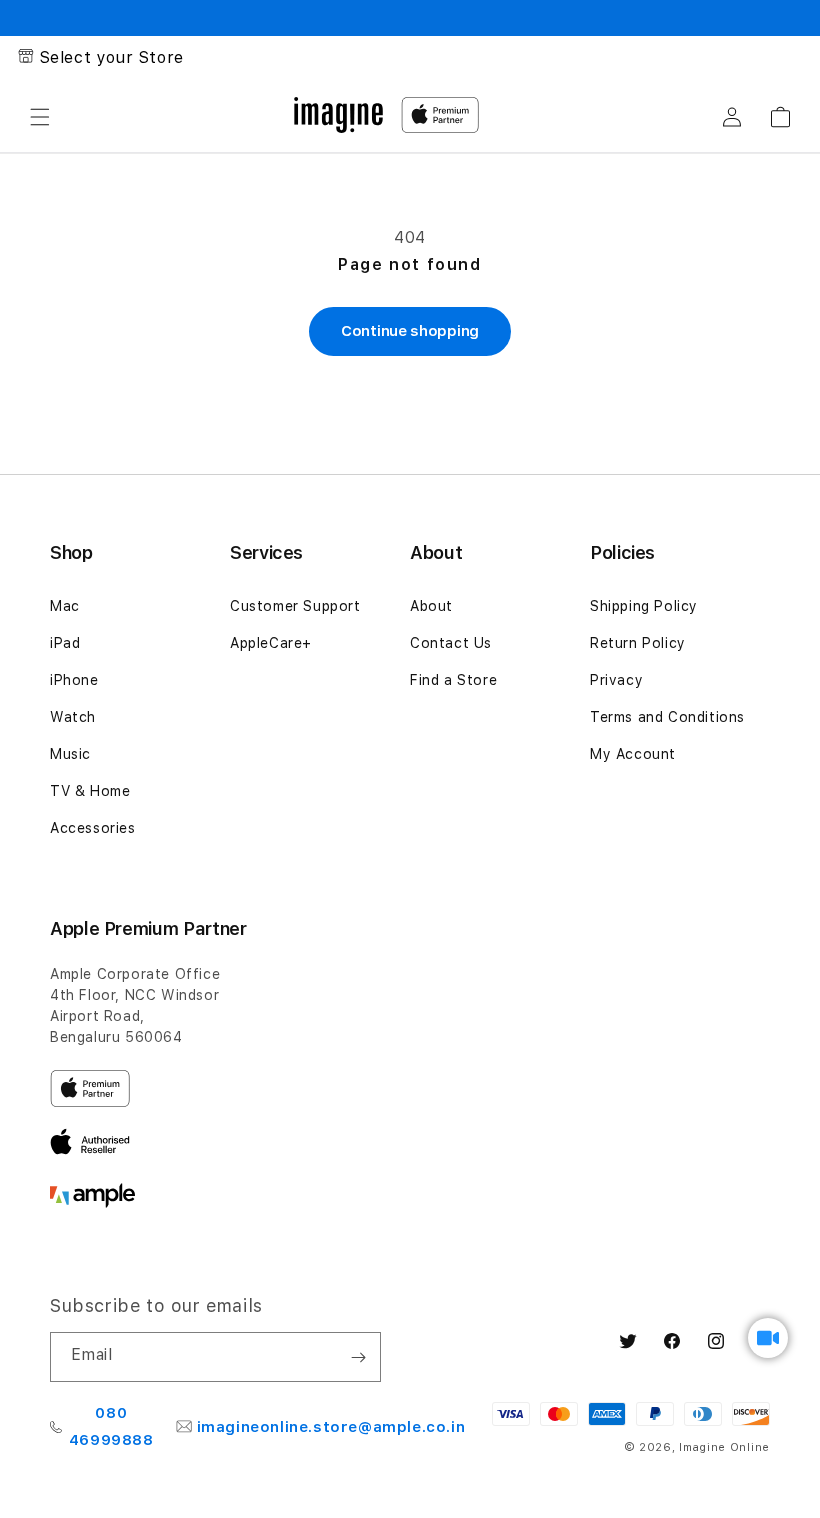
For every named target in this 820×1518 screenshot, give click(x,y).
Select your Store (112, 57)
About (431, 606)
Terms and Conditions (667, 717)
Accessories (93, 828)
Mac (65, 606)
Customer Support (295, 606)
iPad (65, 643)
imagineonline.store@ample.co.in (331, 1427)
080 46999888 (111, 1426)
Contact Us (451, 643)
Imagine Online (724, 1447)
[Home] (338, 115)
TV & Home (90, 791)
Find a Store (453, 680)
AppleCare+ (271, 643)
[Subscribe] (358, 1357)
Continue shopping (410, 331)
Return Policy (638, 643)
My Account (633, 754)
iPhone (74, 680)
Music (70, 754)
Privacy (616, 680)
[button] (40, 117)
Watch (73, 717)
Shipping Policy (644, 606)
